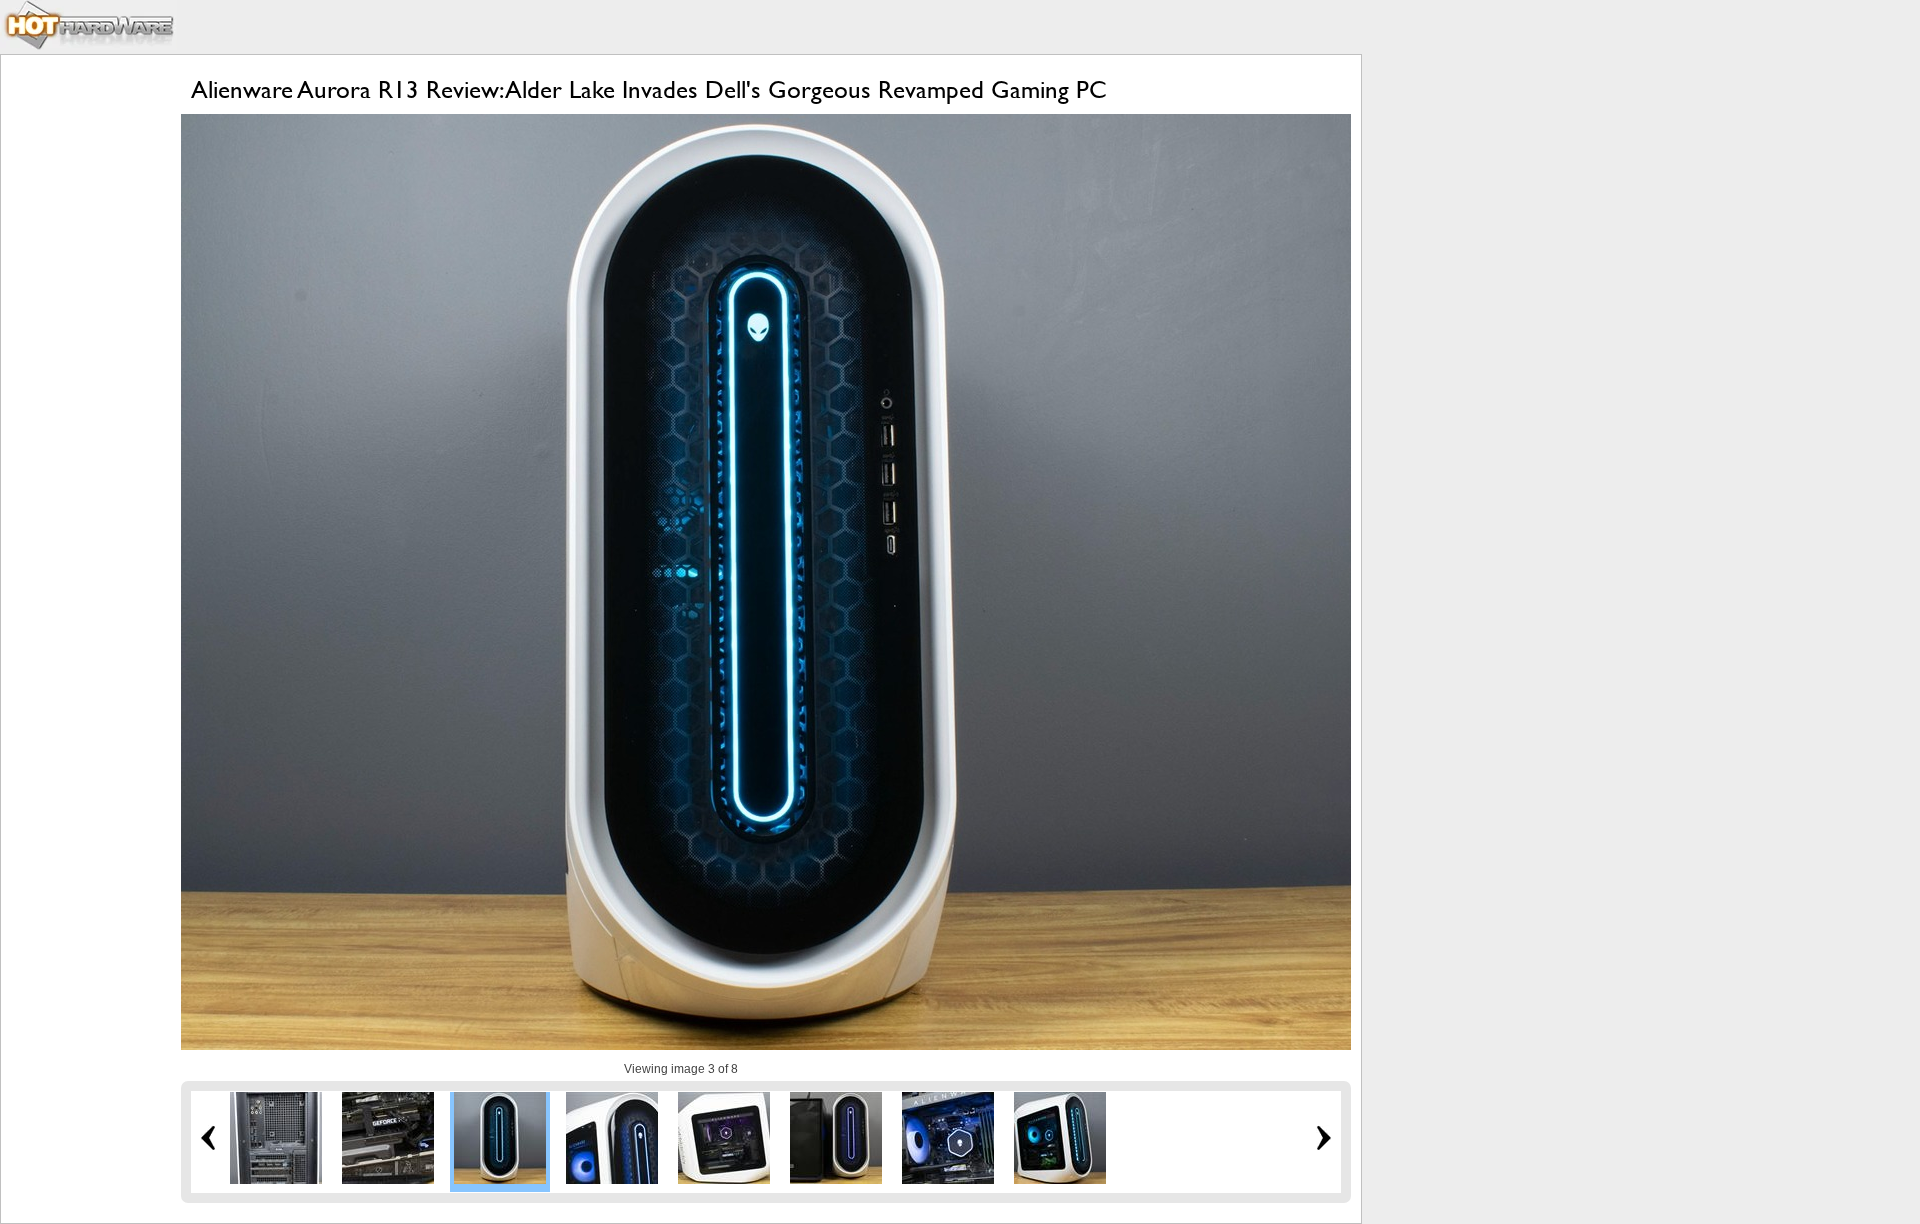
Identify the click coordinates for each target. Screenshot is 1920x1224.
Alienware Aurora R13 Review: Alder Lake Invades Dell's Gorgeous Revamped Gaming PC (649, 89)
